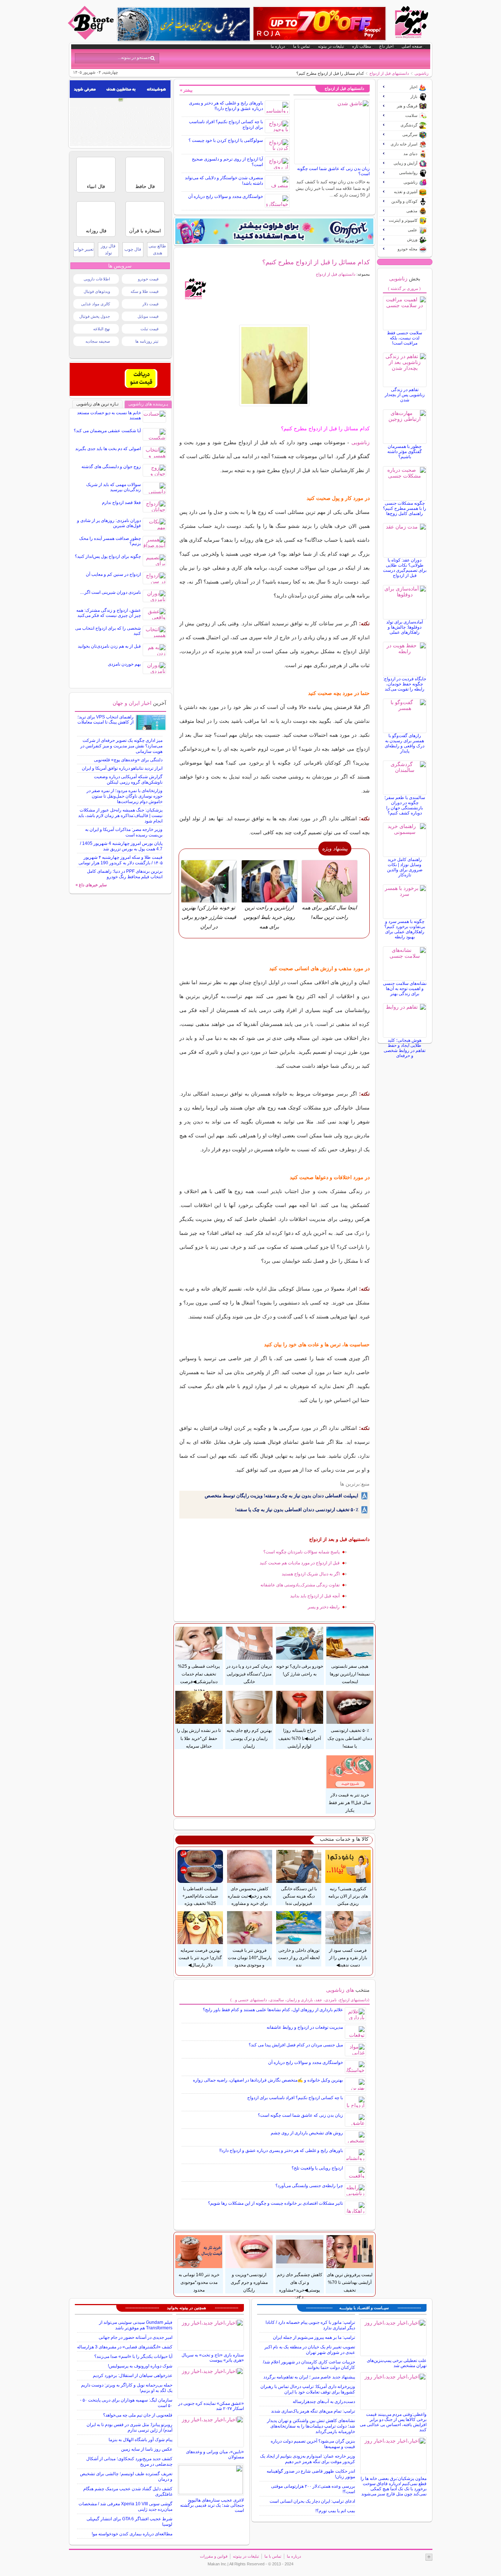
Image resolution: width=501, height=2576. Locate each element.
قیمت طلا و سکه (145, 291)
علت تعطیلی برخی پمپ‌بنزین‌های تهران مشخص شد (397, 2363)
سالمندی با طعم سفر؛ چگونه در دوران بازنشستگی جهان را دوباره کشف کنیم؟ (405, 805)
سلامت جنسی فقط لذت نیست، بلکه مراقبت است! (405, 338)
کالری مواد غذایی (96, 304)
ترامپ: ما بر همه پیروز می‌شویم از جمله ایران (314, 2337)
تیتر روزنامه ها (147, 341)
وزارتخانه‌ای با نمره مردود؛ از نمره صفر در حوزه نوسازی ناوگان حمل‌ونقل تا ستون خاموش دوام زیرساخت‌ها (125, 796)
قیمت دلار (150, 304)
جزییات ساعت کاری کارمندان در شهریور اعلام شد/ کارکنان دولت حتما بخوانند (309, 2365)
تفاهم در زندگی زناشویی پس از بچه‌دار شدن (405, 395)
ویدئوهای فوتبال (97, 291)
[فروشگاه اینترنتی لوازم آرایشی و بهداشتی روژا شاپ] (319, 23)
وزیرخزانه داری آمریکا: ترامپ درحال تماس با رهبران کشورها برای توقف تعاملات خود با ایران (308, 2389)
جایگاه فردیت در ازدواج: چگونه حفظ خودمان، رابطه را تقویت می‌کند (405, 684)
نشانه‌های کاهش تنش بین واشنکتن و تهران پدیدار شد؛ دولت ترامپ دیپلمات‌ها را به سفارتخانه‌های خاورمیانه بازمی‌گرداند (311, 2426)
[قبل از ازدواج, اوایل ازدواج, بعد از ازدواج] (275, 365)
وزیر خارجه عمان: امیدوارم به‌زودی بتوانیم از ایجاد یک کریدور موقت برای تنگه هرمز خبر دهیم (308, 2459)
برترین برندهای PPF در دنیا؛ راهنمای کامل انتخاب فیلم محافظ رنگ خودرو (125, 874)
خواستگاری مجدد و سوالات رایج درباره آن (226, 196)
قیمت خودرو (148, 279)
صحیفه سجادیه (98, 341)
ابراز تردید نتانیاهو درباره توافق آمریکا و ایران (122, 768)
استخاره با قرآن (145, 231)
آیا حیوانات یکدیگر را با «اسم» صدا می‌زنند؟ (133, 2356)
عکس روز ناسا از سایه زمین (147, 2449)
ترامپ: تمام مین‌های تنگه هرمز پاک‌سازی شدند (313, 2411)
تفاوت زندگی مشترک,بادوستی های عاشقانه (300, 1585)
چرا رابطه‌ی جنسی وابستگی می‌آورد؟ (309, 2186)
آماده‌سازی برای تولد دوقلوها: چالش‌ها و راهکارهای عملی (405, 627)
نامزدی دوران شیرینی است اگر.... (110, 592)
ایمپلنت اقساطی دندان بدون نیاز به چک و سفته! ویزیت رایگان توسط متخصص (281, 1496)
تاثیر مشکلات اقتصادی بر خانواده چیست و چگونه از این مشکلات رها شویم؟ (275, 2203)
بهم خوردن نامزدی (124, 664)
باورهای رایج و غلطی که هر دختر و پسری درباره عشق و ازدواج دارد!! (226, 106)
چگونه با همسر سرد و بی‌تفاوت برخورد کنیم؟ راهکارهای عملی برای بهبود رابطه (405, 929)
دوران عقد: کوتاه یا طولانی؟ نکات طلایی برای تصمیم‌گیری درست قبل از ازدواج (405, 568)
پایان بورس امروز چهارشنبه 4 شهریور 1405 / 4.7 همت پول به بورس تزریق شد (121, 846)
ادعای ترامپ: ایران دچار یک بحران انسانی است (312, 2501)
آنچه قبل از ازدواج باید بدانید (315, 1596)
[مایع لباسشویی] (274, 231)
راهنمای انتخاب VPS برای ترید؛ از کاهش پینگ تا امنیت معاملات (105, 720)
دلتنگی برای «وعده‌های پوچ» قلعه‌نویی (128, 760)
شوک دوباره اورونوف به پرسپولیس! (140, 2366)
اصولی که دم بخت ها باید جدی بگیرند (108, 449)
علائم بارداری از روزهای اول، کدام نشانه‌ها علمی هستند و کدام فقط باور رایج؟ (273, 2010)
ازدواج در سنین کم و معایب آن (113, 574)
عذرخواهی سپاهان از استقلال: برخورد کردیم (133, 2376)
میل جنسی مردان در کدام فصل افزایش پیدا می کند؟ (296, 2045)
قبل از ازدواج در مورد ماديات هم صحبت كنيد (300, 1563)
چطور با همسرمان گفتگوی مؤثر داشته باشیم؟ (405, 452)
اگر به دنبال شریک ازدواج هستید (311, 1574)
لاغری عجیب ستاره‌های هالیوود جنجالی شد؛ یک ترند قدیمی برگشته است (212, 2505)
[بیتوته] (92, 38)
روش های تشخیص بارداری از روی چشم (307, 2133)
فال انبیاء (96, 186)
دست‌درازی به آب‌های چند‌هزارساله (324, 2402)
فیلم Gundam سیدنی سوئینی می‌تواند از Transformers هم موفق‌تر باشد (136, 2325)
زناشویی (421, 73)
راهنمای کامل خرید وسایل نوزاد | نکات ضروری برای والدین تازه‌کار (405, 867)
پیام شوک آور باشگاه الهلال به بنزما (140, 2440)
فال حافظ (145, 186)
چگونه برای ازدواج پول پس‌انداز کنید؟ (108, 556)
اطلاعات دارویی (97, 279)
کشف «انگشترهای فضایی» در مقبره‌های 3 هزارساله (125, 2347)
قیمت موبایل (148, 316)
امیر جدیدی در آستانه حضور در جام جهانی (136, 2337)
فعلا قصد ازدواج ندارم (121, 503)
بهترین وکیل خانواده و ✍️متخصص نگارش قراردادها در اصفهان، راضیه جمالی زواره (268, 2080)
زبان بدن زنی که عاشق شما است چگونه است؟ (300, 2115)
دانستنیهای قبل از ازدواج (389, 73)
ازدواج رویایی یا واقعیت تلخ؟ (317, 2168)
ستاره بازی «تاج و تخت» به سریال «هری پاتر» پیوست (213, 2358)
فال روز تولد (108, 249)
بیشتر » (186, 90)
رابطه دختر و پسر (324, 1607)
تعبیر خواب (84, 249)
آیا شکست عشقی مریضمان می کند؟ (107, 431)
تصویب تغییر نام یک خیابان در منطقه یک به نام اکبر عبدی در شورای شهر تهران (310, 2350)
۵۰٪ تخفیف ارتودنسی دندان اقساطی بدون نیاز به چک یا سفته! (297, 1510)
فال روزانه (96, 231)
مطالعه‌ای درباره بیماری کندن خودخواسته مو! (132, 2534)
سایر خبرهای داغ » (91, 885)
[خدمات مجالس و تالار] (120, 394)
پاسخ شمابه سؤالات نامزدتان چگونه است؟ (301, 1552)
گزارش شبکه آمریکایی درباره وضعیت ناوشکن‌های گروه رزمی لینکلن (128, 779)
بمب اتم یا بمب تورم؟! (335, 2511)
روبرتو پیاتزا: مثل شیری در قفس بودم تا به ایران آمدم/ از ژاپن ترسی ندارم (129, 2427)
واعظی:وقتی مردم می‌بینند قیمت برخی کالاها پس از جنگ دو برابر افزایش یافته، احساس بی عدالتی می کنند (393, 2422)
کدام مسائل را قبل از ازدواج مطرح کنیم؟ (316, 262)
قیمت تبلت (149, 329)
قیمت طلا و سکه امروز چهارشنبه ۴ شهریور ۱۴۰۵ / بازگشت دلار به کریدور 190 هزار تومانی (120, 860)
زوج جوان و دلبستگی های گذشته (111, 467)
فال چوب (133, 249)
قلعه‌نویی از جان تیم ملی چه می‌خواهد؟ (138, 2415)
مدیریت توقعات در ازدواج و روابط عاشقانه (305, 2027)
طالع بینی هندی (157, 249)
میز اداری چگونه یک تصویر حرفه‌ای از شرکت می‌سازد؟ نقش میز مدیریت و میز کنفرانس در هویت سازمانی (121, 746)
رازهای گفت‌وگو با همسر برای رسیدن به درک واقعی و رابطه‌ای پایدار (405, 743)
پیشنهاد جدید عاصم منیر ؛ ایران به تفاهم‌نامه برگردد (309, 2377)
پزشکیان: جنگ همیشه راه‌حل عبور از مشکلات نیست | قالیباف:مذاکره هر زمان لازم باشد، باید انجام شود (120, 816)
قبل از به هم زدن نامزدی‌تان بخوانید (109, 646)
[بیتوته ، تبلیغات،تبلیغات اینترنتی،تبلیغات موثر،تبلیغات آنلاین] (120, 144)
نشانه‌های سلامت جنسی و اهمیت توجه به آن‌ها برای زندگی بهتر (405, 989)
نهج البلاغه (102, 329)
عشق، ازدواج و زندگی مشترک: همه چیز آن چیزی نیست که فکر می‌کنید (109, 613)
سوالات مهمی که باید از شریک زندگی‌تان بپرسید (114, 487)
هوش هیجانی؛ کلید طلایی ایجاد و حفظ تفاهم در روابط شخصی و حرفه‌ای (405, 1048)
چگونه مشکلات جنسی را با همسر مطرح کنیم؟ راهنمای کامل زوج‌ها (405, 508)
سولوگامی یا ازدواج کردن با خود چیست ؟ (226, 140)
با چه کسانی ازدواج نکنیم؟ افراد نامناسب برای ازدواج (295, 2098)
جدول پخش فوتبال (95, 316)
